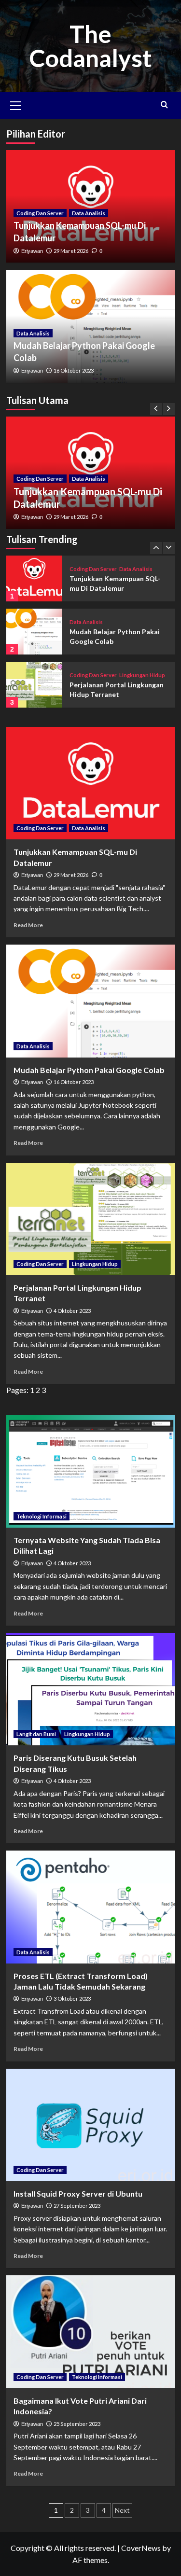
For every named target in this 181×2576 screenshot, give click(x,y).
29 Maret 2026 (71, 517)
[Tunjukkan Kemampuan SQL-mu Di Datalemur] (35, 578)
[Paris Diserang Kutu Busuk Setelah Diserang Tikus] (91, 1689)
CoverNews (141, 2548)
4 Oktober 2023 (72, 1311)
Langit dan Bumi (36, 1734)
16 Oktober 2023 (74, 370)
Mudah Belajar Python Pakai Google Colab (89, 1070)
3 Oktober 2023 (72, 1998)
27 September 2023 (77, 2206)
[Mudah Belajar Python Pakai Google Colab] (35, 632)
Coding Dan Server (40, 479)
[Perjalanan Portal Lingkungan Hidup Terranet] (35, 685)
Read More (28, 925)
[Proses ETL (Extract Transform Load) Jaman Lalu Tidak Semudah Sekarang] (91, 1907)
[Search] (164, 104)
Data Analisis (89, 479)
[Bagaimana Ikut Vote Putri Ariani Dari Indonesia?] (91, 2332)
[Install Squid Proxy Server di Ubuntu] (91, 2125)
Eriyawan (32, 517)
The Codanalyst (90, 46)
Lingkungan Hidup (142, 675)
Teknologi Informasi (42, 1516)
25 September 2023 (77, 2424)
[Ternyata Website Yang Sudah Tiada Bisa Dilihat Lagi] (91, 1471)
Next (122, 2510)
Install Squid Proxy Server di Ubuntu (78, 2193)
